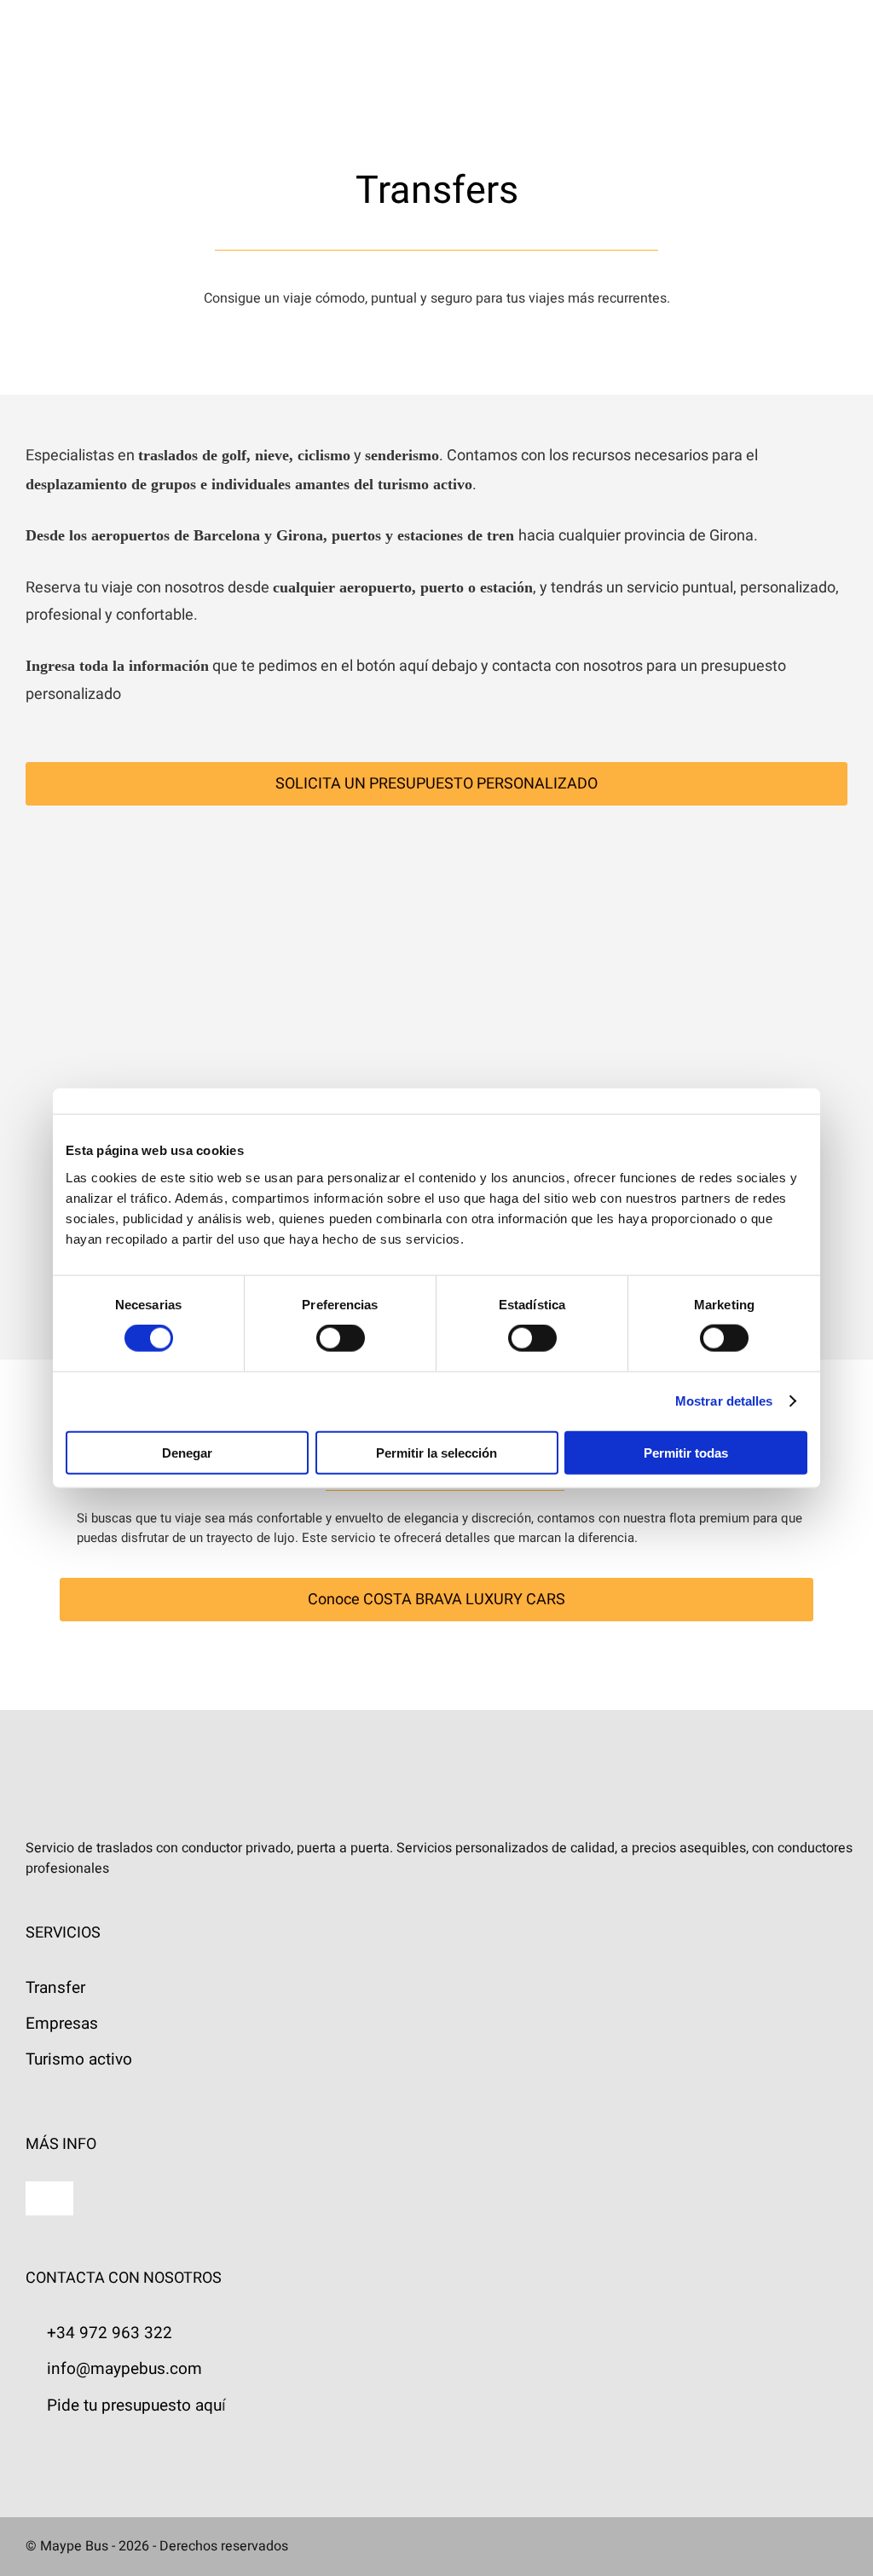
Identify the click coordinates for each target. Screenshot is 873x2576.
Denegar (187, 1452)
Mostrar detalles (724, 1401)
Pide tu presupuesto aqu (134, 2406)
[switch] (341, 1338)
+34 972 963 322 (110, 2333)
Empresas (62, 2024)
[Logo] (101, 27)
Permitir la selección (436, 1452)
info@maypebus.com (124, 2369)
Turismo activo (79, 2059)
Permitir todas (686, 1452)
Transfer (55, 1988)
